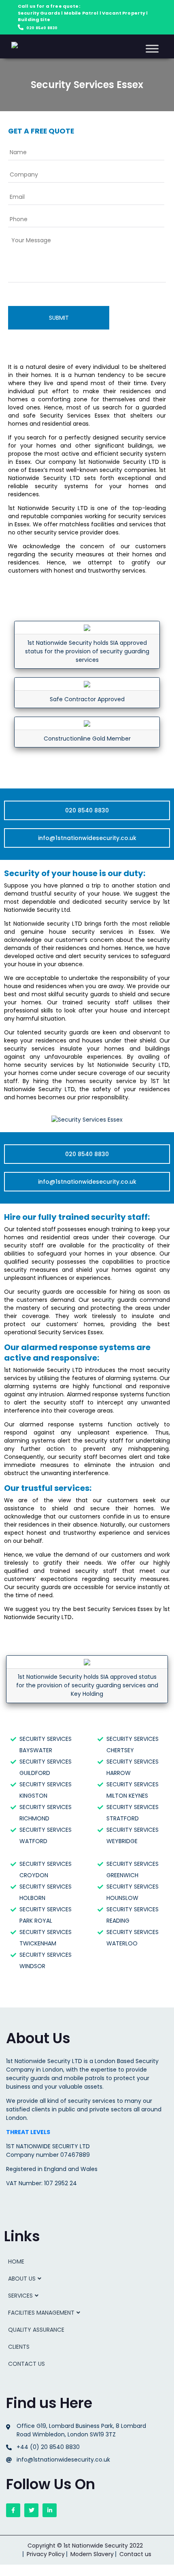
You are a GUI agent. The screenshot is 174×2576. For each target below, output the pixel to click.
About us (22, 2279)
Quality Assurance (36, 2330)
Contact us (135, 2554)
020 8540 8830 (42, 28)
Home (16, 2262)
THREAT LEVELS (28, 2132)
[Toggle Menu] (152, 48)
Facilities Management (41, 2313)
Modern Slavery (92, 2554)
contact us (27, 2364)
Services (20, 2296)
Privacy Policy (46, 2554)
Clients (19, 2347)
